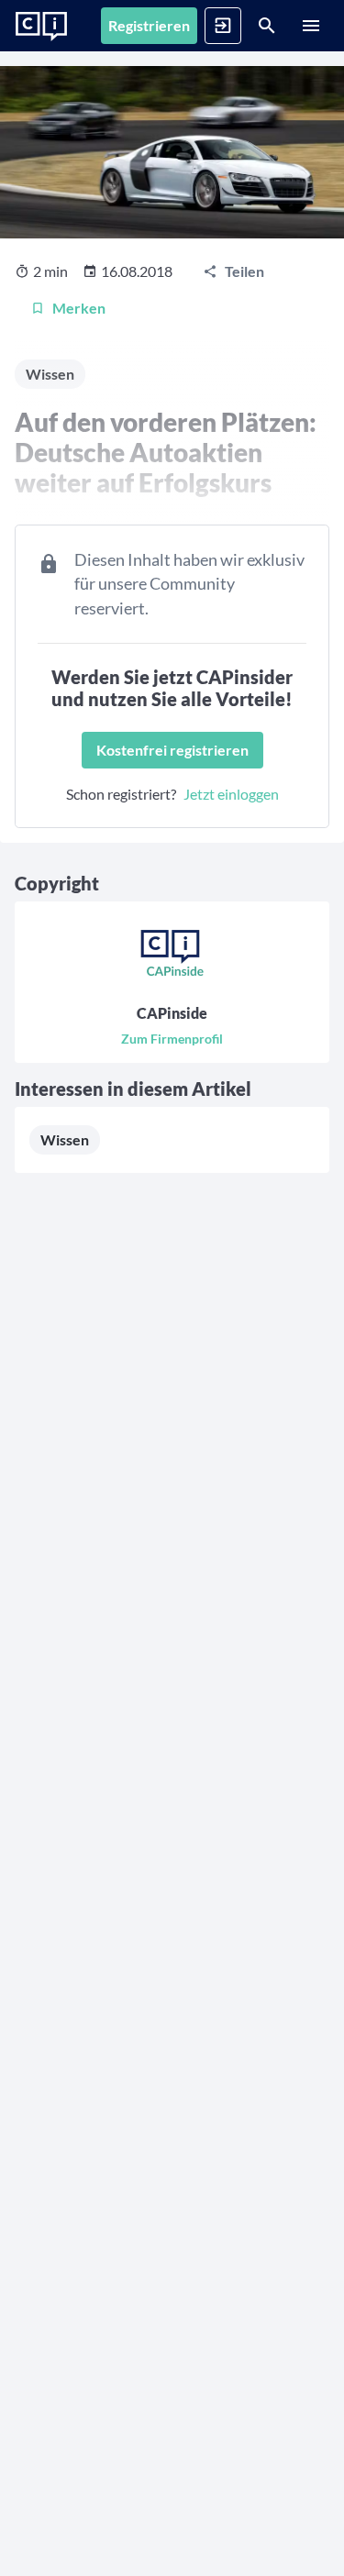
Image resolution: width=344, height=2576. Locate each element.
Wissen (65, 1139)
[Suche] (267, 26)
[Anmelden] (223, 26)
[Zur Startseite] (41, 27)
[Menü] (311, 26)
